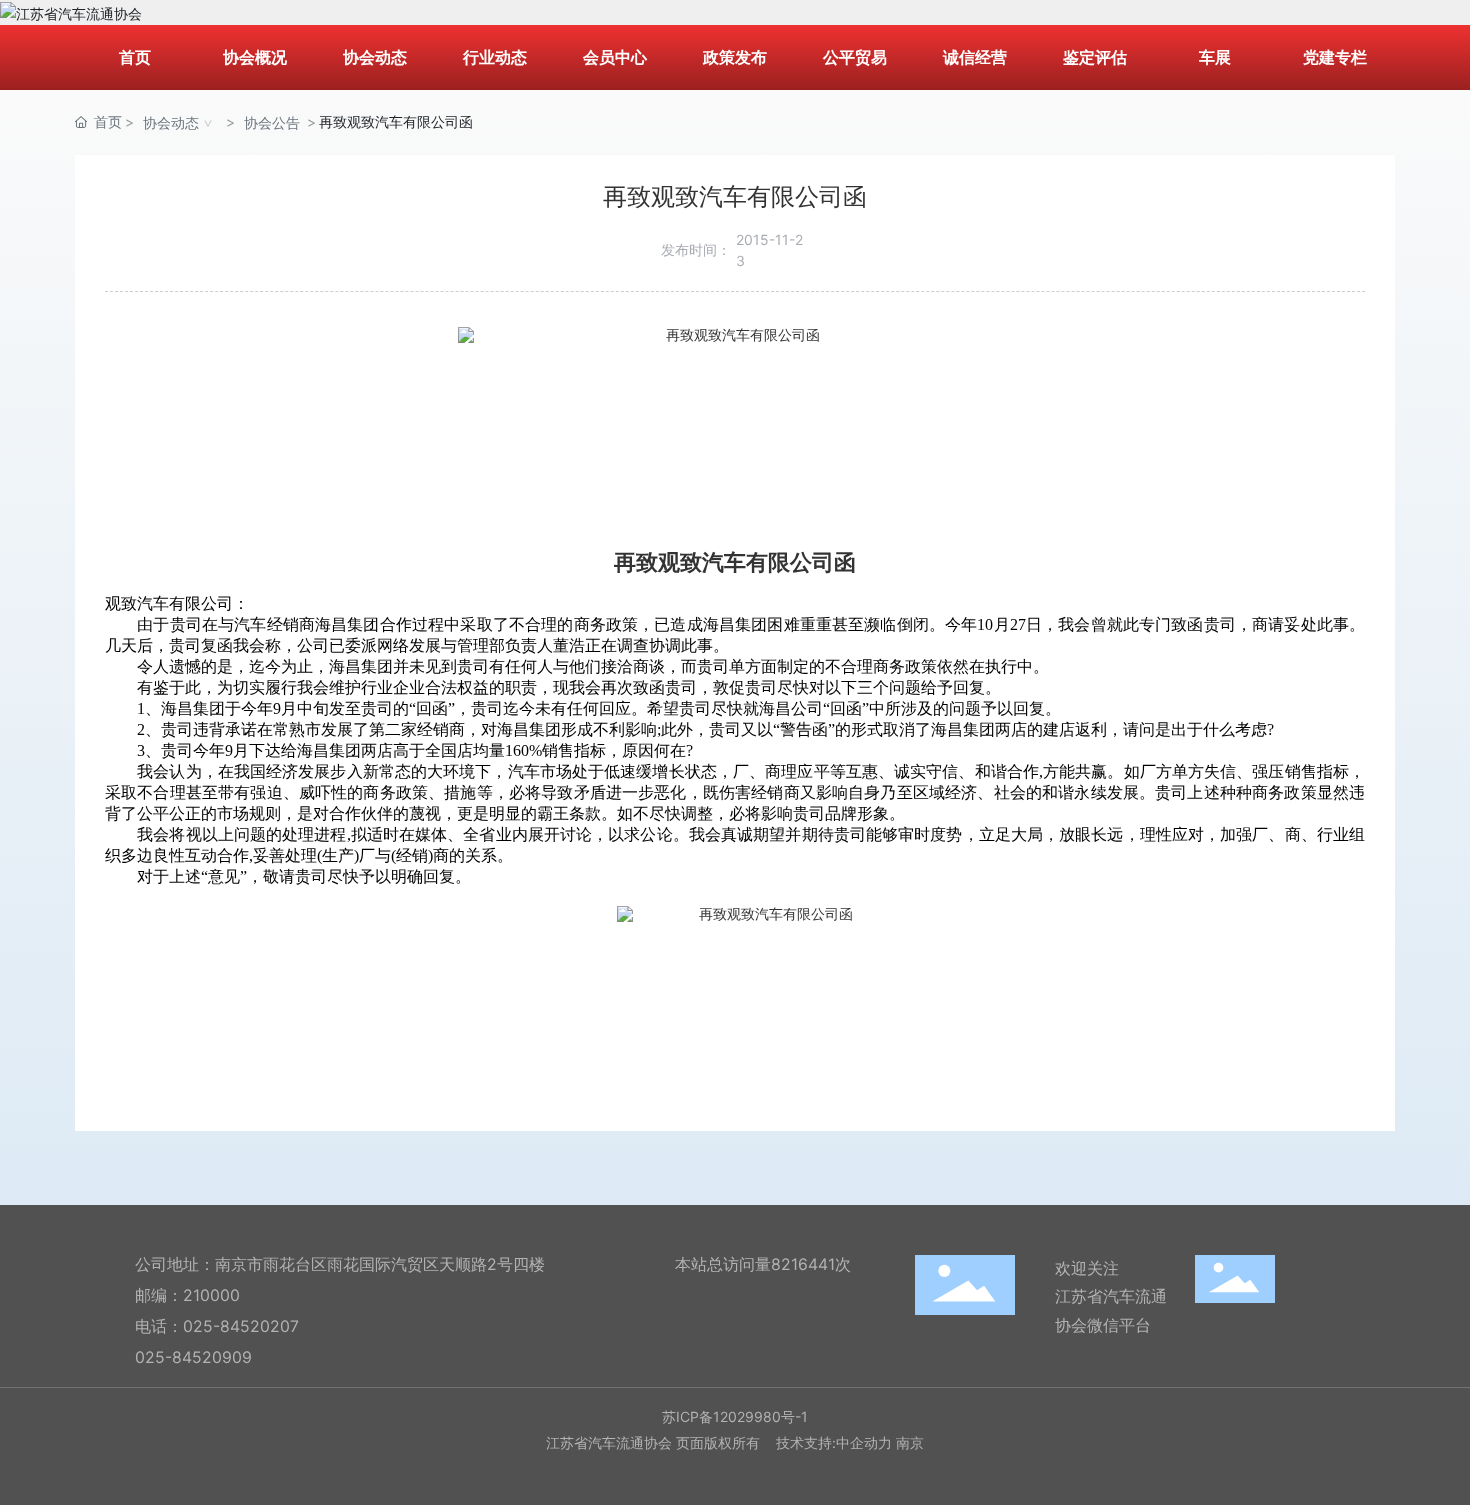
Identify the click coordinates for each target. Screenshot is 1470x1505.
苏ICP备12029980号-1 (735, 1416)
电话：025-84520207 (217, 1326)
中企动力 (864, 1442)
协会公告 (272, 122)
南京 (910, 1442)
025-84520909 (193, 1357)
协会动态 (171, 122)
